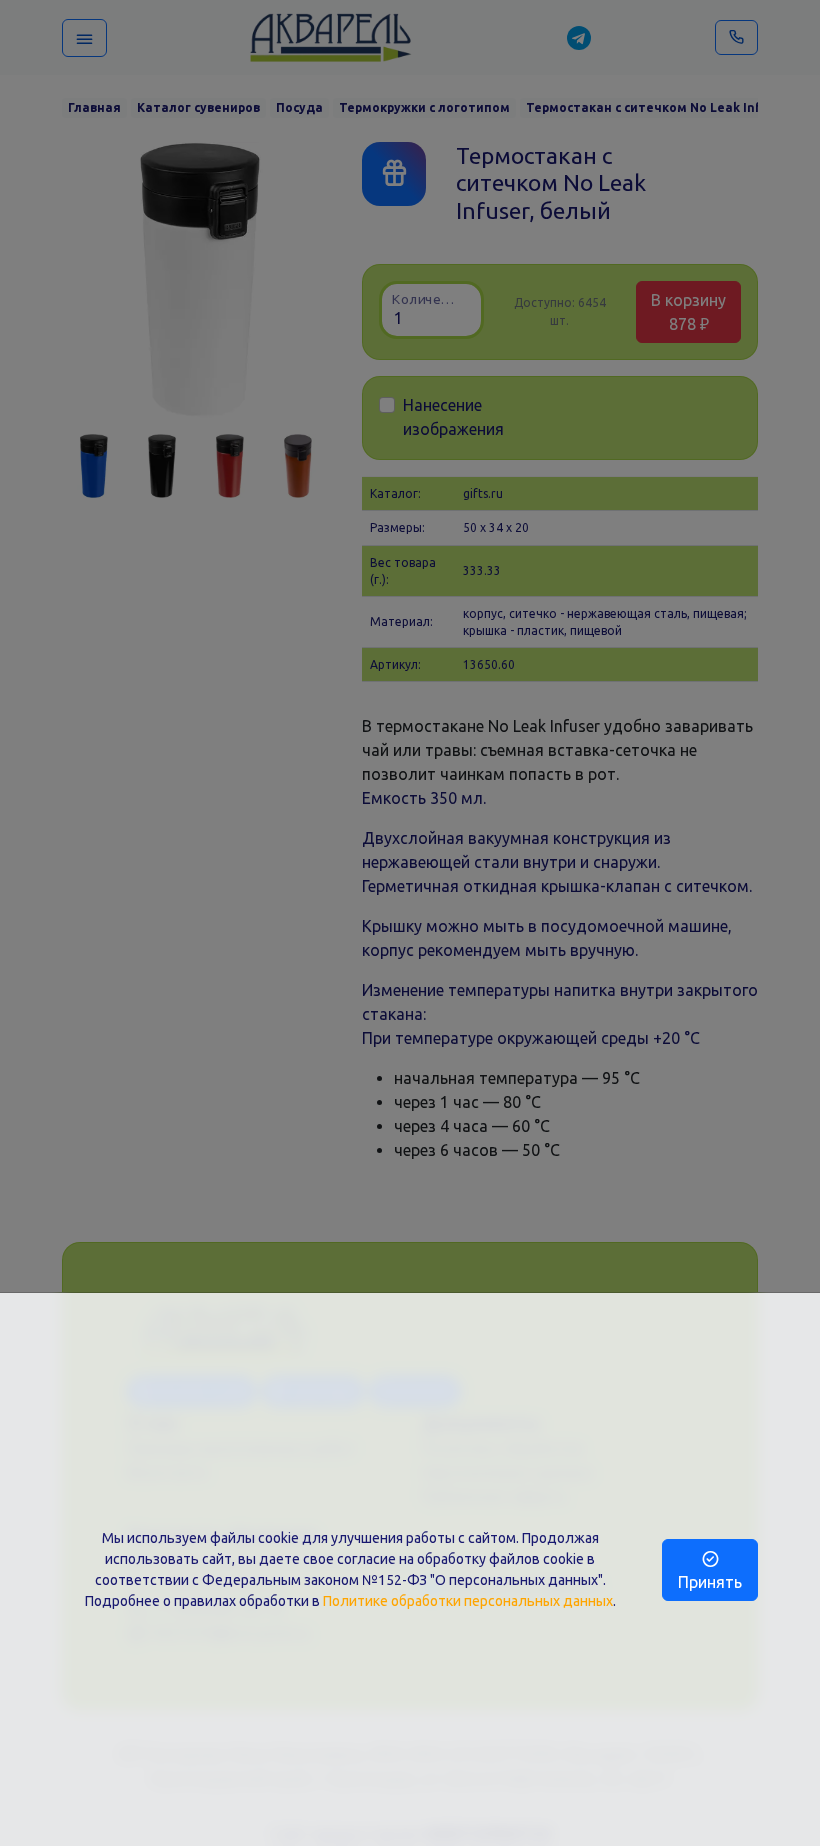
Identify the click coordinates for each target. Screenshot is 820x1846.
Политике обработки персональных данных (468, 1601)
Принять (710, 1582)
